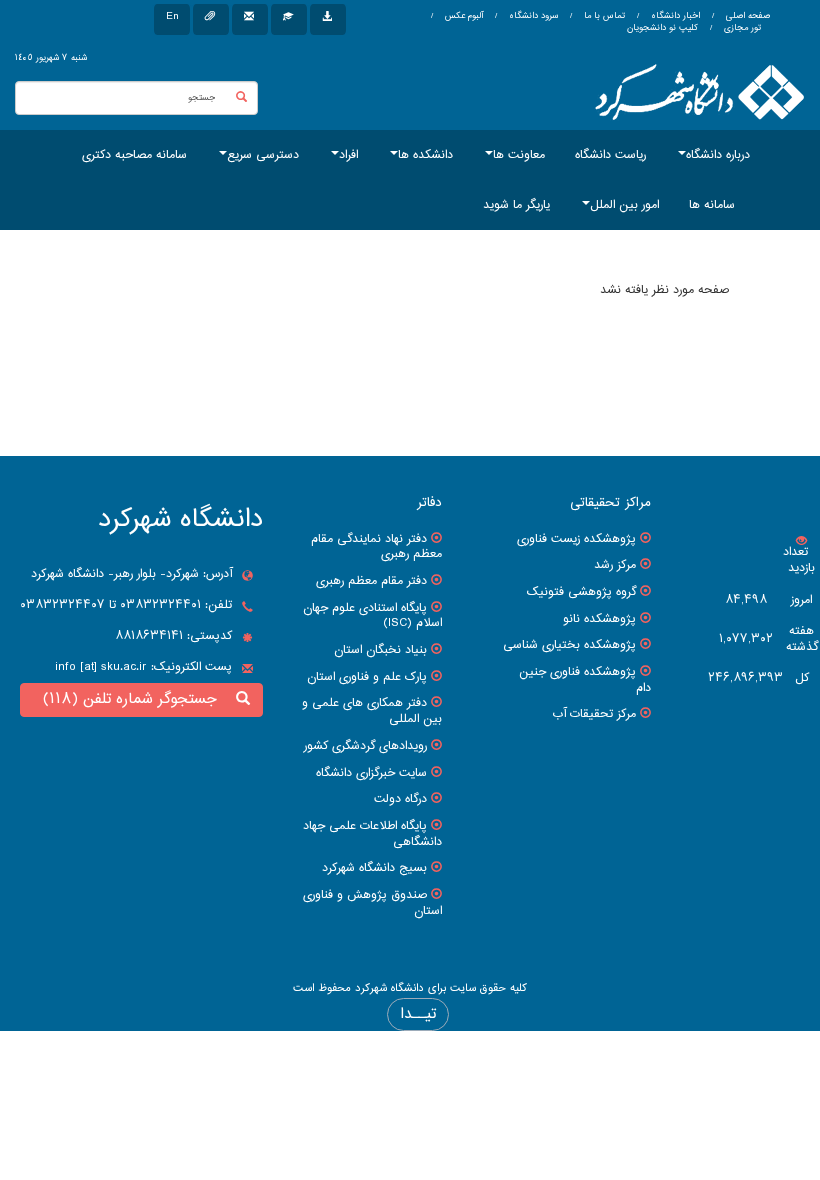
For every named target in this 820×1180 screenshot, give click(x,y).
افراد (348, 155)
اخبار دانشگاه (674, 16)
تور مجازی (741, 28)
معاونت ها (519, 155)
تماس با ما (603, 16)
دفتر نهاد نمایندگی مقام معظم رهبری (376, 547)
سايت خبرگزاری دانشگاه (371, 773)
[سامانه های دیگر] (328, 19)
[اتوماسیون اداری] (211, 19)
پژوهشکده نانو (599, 619)
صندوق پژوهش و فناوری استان (372, 903)
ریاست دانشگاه (610, 155)
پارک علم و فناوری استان (367, 677)
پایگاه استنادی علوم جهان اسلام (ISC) (372, 616)
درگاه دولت (400, 799)
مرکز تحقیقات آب (594, 714)
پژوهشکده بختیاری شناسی (569, 645)
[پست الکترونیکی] (250, 19)
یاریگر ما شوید (516, 205)
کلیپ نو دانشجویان (662, 28)
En (172, 16)
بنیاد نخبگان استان (380, 650)
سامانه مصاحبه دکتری (134, 155)
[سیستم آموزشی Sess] (289, 19)
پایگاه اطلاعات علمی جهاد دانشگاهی (372, 834)
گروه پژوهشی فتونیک (581, 592)
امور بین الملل (624, 205)
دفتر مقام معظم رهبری (371, 581)
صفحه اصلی (748, 16)
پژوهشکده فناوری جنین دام (585, 680)
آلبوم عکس (462, 16)
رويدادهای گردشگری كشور (365, 746)
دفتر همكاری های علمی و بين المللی (372, 711)
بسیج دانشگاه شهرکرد (374, 868)
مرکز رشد (615, 565)
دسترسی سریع (263, 155)
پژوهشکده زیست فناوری (576, 539)
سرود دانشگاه (532, 16)
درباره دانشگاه (718, 155)
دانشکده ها (425, 155)
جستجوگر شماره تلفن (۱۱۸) (135, 699)
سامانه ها (712, 205)
